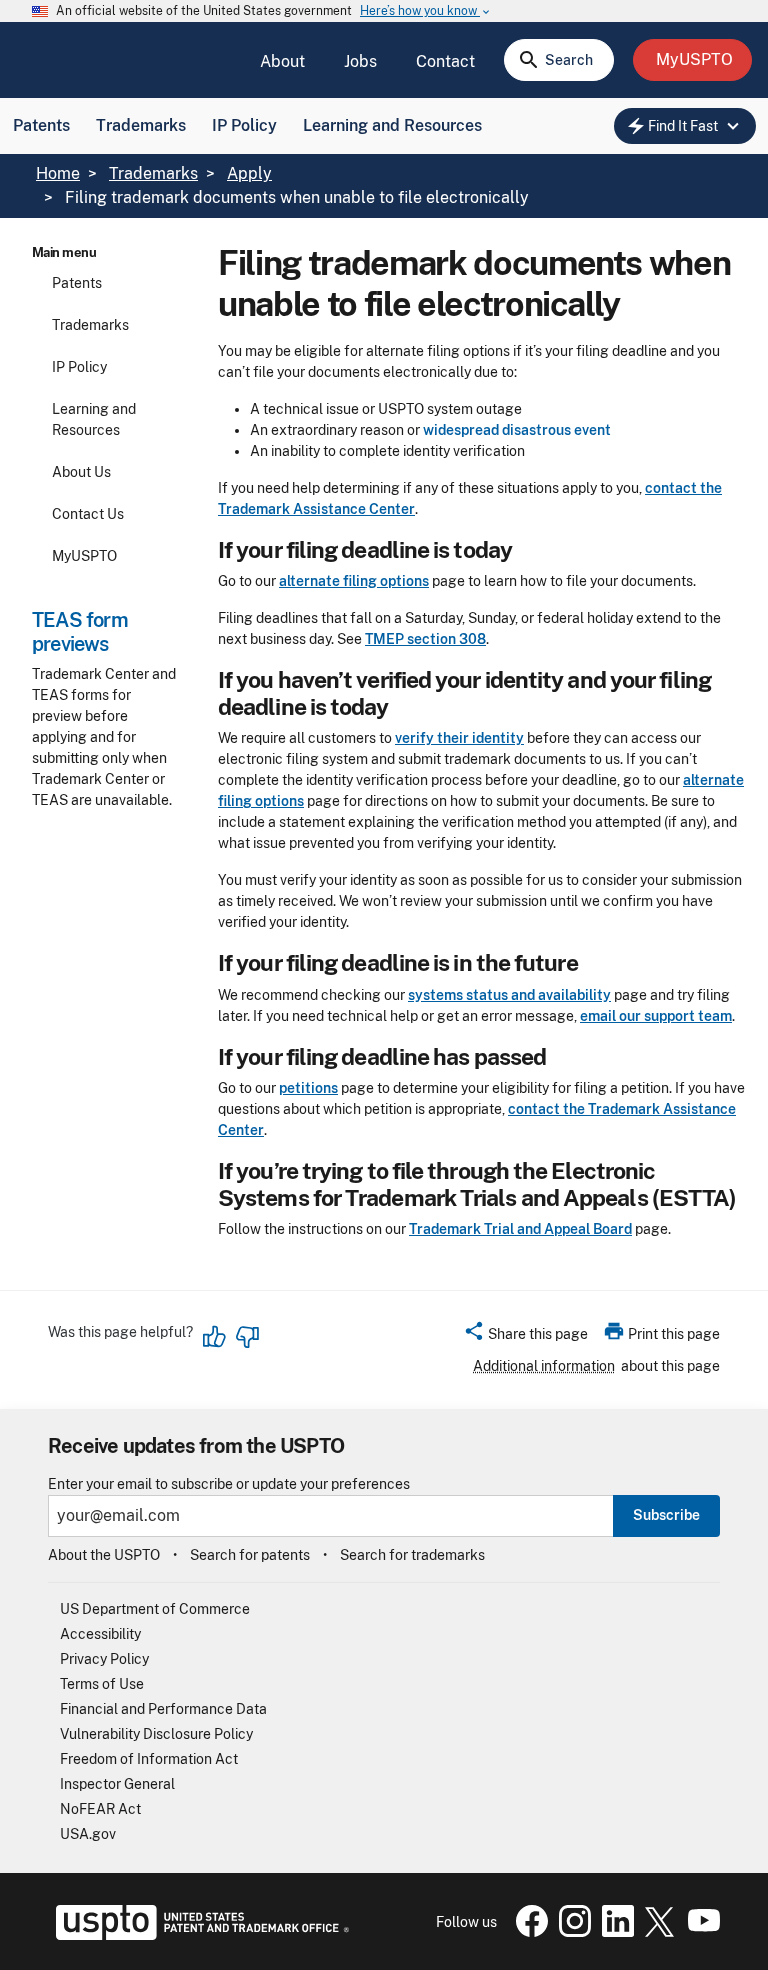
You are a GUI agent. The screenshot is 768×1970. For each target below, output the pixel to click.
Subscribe (666, 1515)
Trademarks (141, 125)
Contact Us (88, 514)
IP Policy (244, 125)
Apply (249, 173)
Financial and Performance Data (163, 1709)
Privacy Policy (104, 1659)
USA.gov (88, 1834)
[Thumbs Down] (247, 1337)
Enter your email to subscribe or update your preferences (229, 1484)
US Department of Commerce (155, 1609)
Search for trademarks (412, 1555)
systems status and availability (509, 995)
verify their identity (459, 738)
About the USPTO (104, 1555)
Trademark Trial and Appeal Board (520, 1229)
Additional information (544, 1366)
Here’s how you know (426, 11)
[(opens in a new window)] (571, 1932)
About (282, 61)
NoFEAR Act (100, 1809)
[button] (525, 1337)
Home (58, 173)
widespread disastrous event (517, 430)
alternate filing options (354, 581)
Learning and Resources (392, 125)
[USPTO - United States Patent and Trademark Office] (198, 1935)
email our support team (656, 1016)
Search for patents (250, 1555)
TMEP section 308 (425, 639)
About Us (81, 472)
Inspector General (117, 1784)
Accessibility (100, 1634)
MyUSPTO (84, 556)
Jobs (360, 61)
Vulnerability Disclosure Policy (156, 1734)
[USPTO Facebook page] (528, 1932)
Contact (445, 61)
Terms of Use (102, 1684)
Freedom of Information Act (149, 1759)
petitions (308, 1088)
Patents (41, 125)
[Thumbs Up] (215, 1337)
